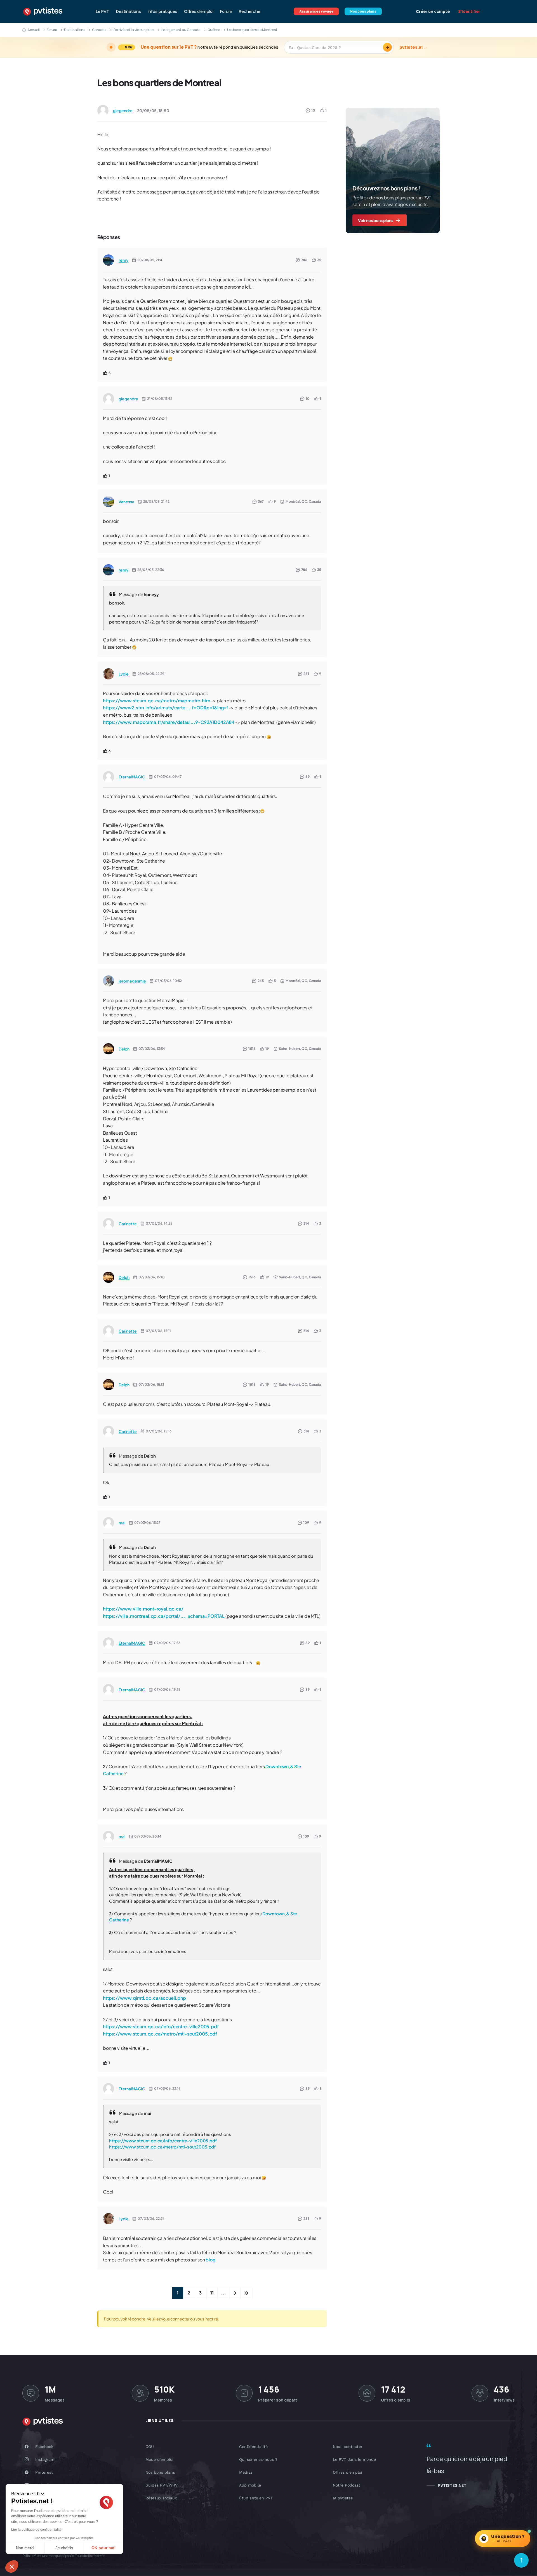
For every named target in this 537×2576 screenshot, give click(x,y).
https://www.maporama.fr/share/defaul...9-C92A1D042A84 (169, 722)
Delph (124, 1049)
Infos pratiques (162, 11)
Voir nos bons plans (376, 220)
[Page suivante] (235, 2293)
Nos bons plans (363, 11)
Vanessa (126, 502)
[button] (12, 2566)
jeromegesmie (132, 981)
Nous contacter (348, 2447)
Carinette (128, 1224)
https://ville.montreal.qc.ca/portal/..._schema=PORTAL (164, 1616)
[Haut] (521, 2560)
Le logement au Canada (181, 30)
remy (123, 260)
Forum (226, 11)
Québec (214, 30)
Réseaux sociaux (161, 2498)
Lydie (124, 674)
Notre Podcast (347, 2485)
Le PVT (103, 11)
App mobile (250, 2485)
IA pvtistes (343, 2498)
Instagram (45, 2459)
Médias (246, 2472)
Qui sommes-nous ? (258, 2459)
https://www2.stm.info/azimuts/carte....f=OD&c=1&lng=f (165, 708)
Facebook (44, 2447)
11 (212, 2293)
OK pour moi (103, 2548)
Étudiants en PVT (256, 2498)
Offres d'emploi (199, 11)
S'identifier (469, 11)
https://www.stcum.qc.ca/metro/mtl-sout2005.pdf (160, 2034)
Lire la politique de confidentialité (36, 2530)
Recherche (250, 11)
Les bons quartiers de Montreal (159, 82)
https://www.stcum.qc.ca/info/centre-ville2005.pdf (161, 2026)
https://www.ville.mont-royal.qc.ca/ (143, 1609)
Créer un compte (433, 11)
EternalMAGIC (132, 777)
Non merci (25, 2548)
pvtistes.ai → (413, 47)
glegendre (123, 110)
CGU (150, 2447)
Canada (99, 30)
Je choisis (64, 2548)
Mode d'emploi (159, 2459)
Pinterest (44, 2472)
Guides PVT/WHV (162, 2485)
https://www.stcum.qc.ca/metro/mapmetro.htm (157, 701)
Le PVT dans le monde (354, 2459)
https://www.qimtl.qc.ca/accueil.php (144, 1998)
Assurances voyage (316, 11)
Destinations (129, 11)
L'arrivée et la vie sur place (134, 30)
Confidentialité (253, 2447)
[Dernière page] (246, 2293)
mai (122, 1523)
